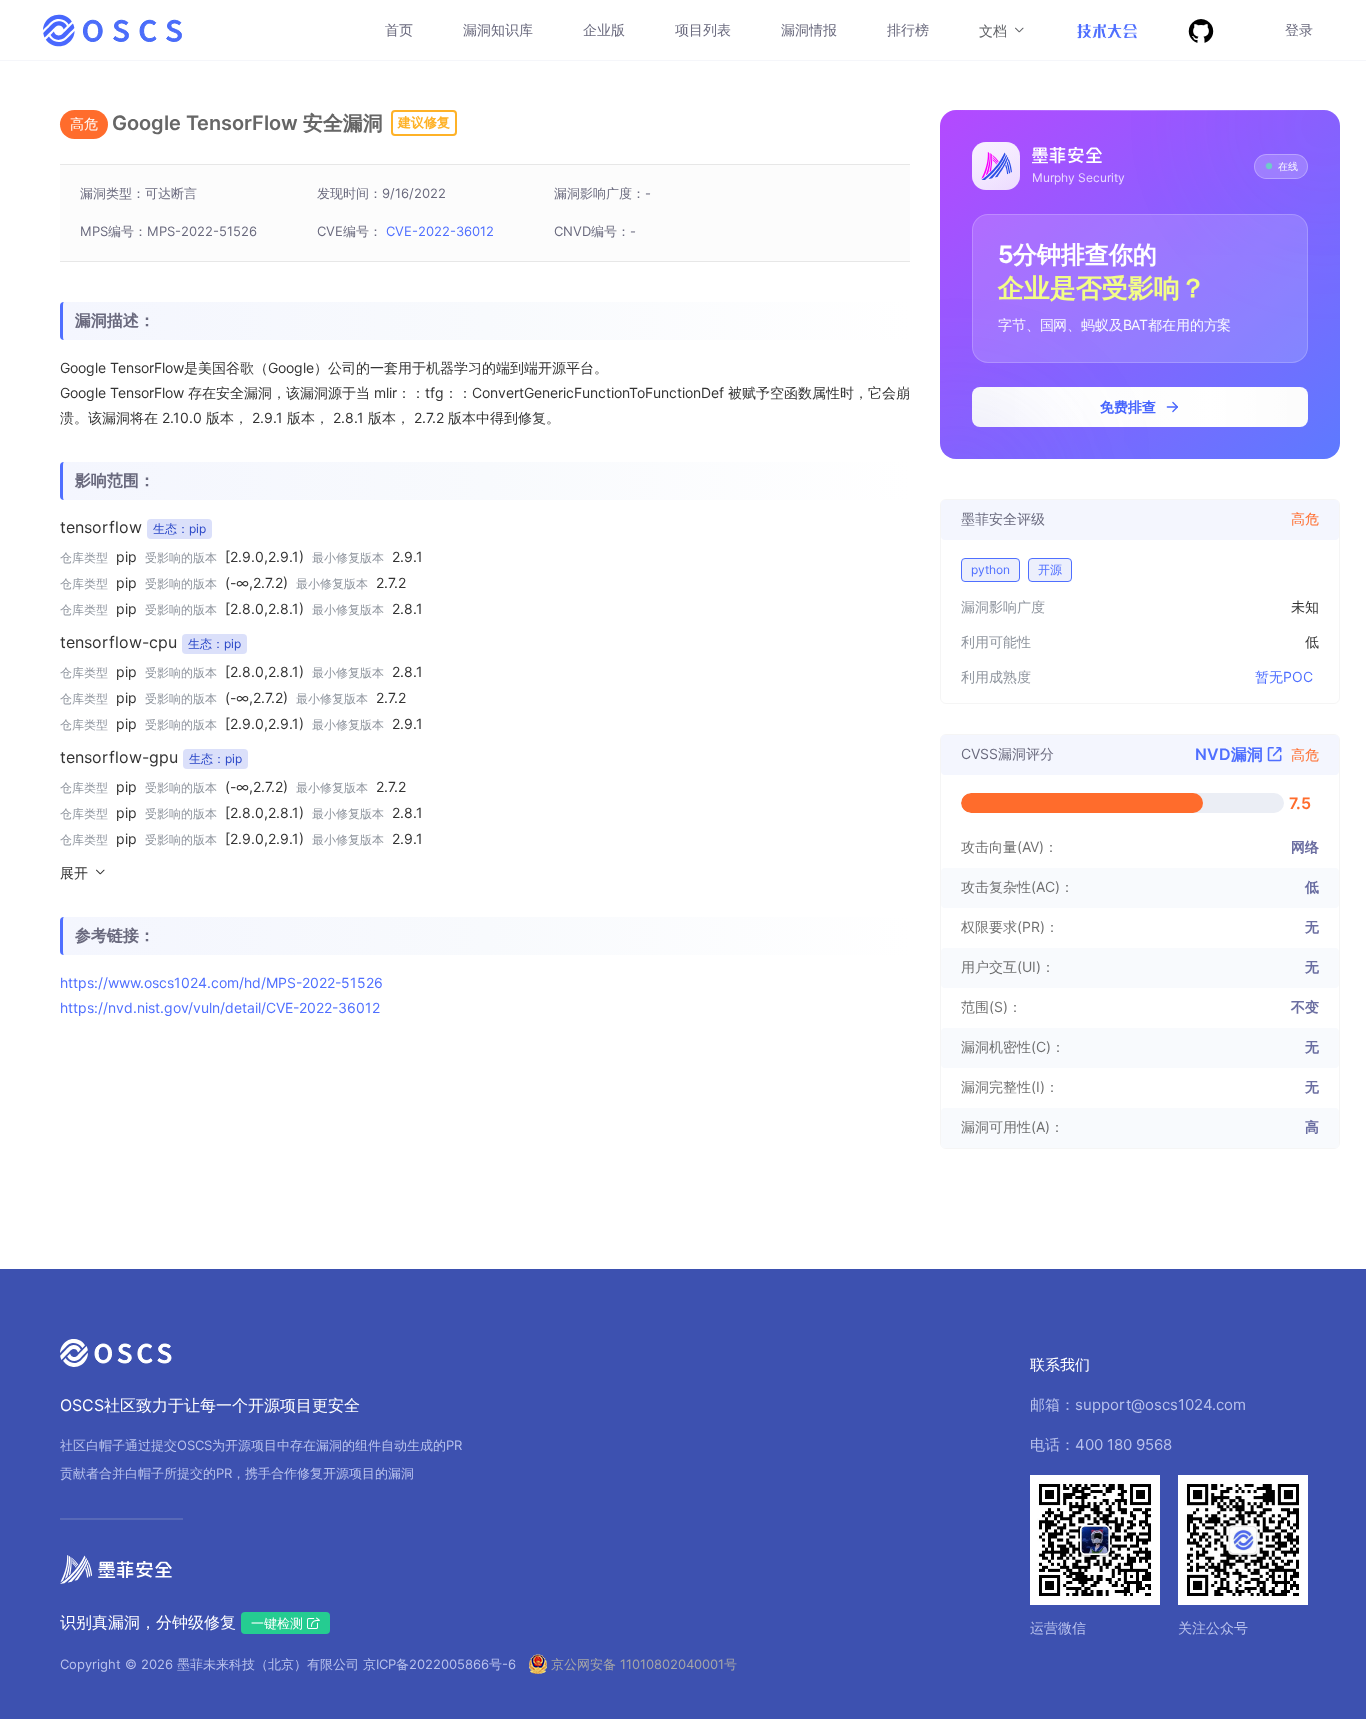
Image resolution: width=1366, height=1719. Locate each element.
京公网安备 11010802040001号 (644, 1664)
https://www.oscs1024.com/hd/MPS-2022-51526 (221, 982)
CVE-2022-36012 (440, 231)
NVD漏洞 (1231, 754)
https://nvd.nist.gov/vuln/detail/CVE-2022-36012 (220, 1007)
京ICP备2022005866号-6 (439, 1664)
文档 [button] (995, 30)
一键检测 (279, 1623)
